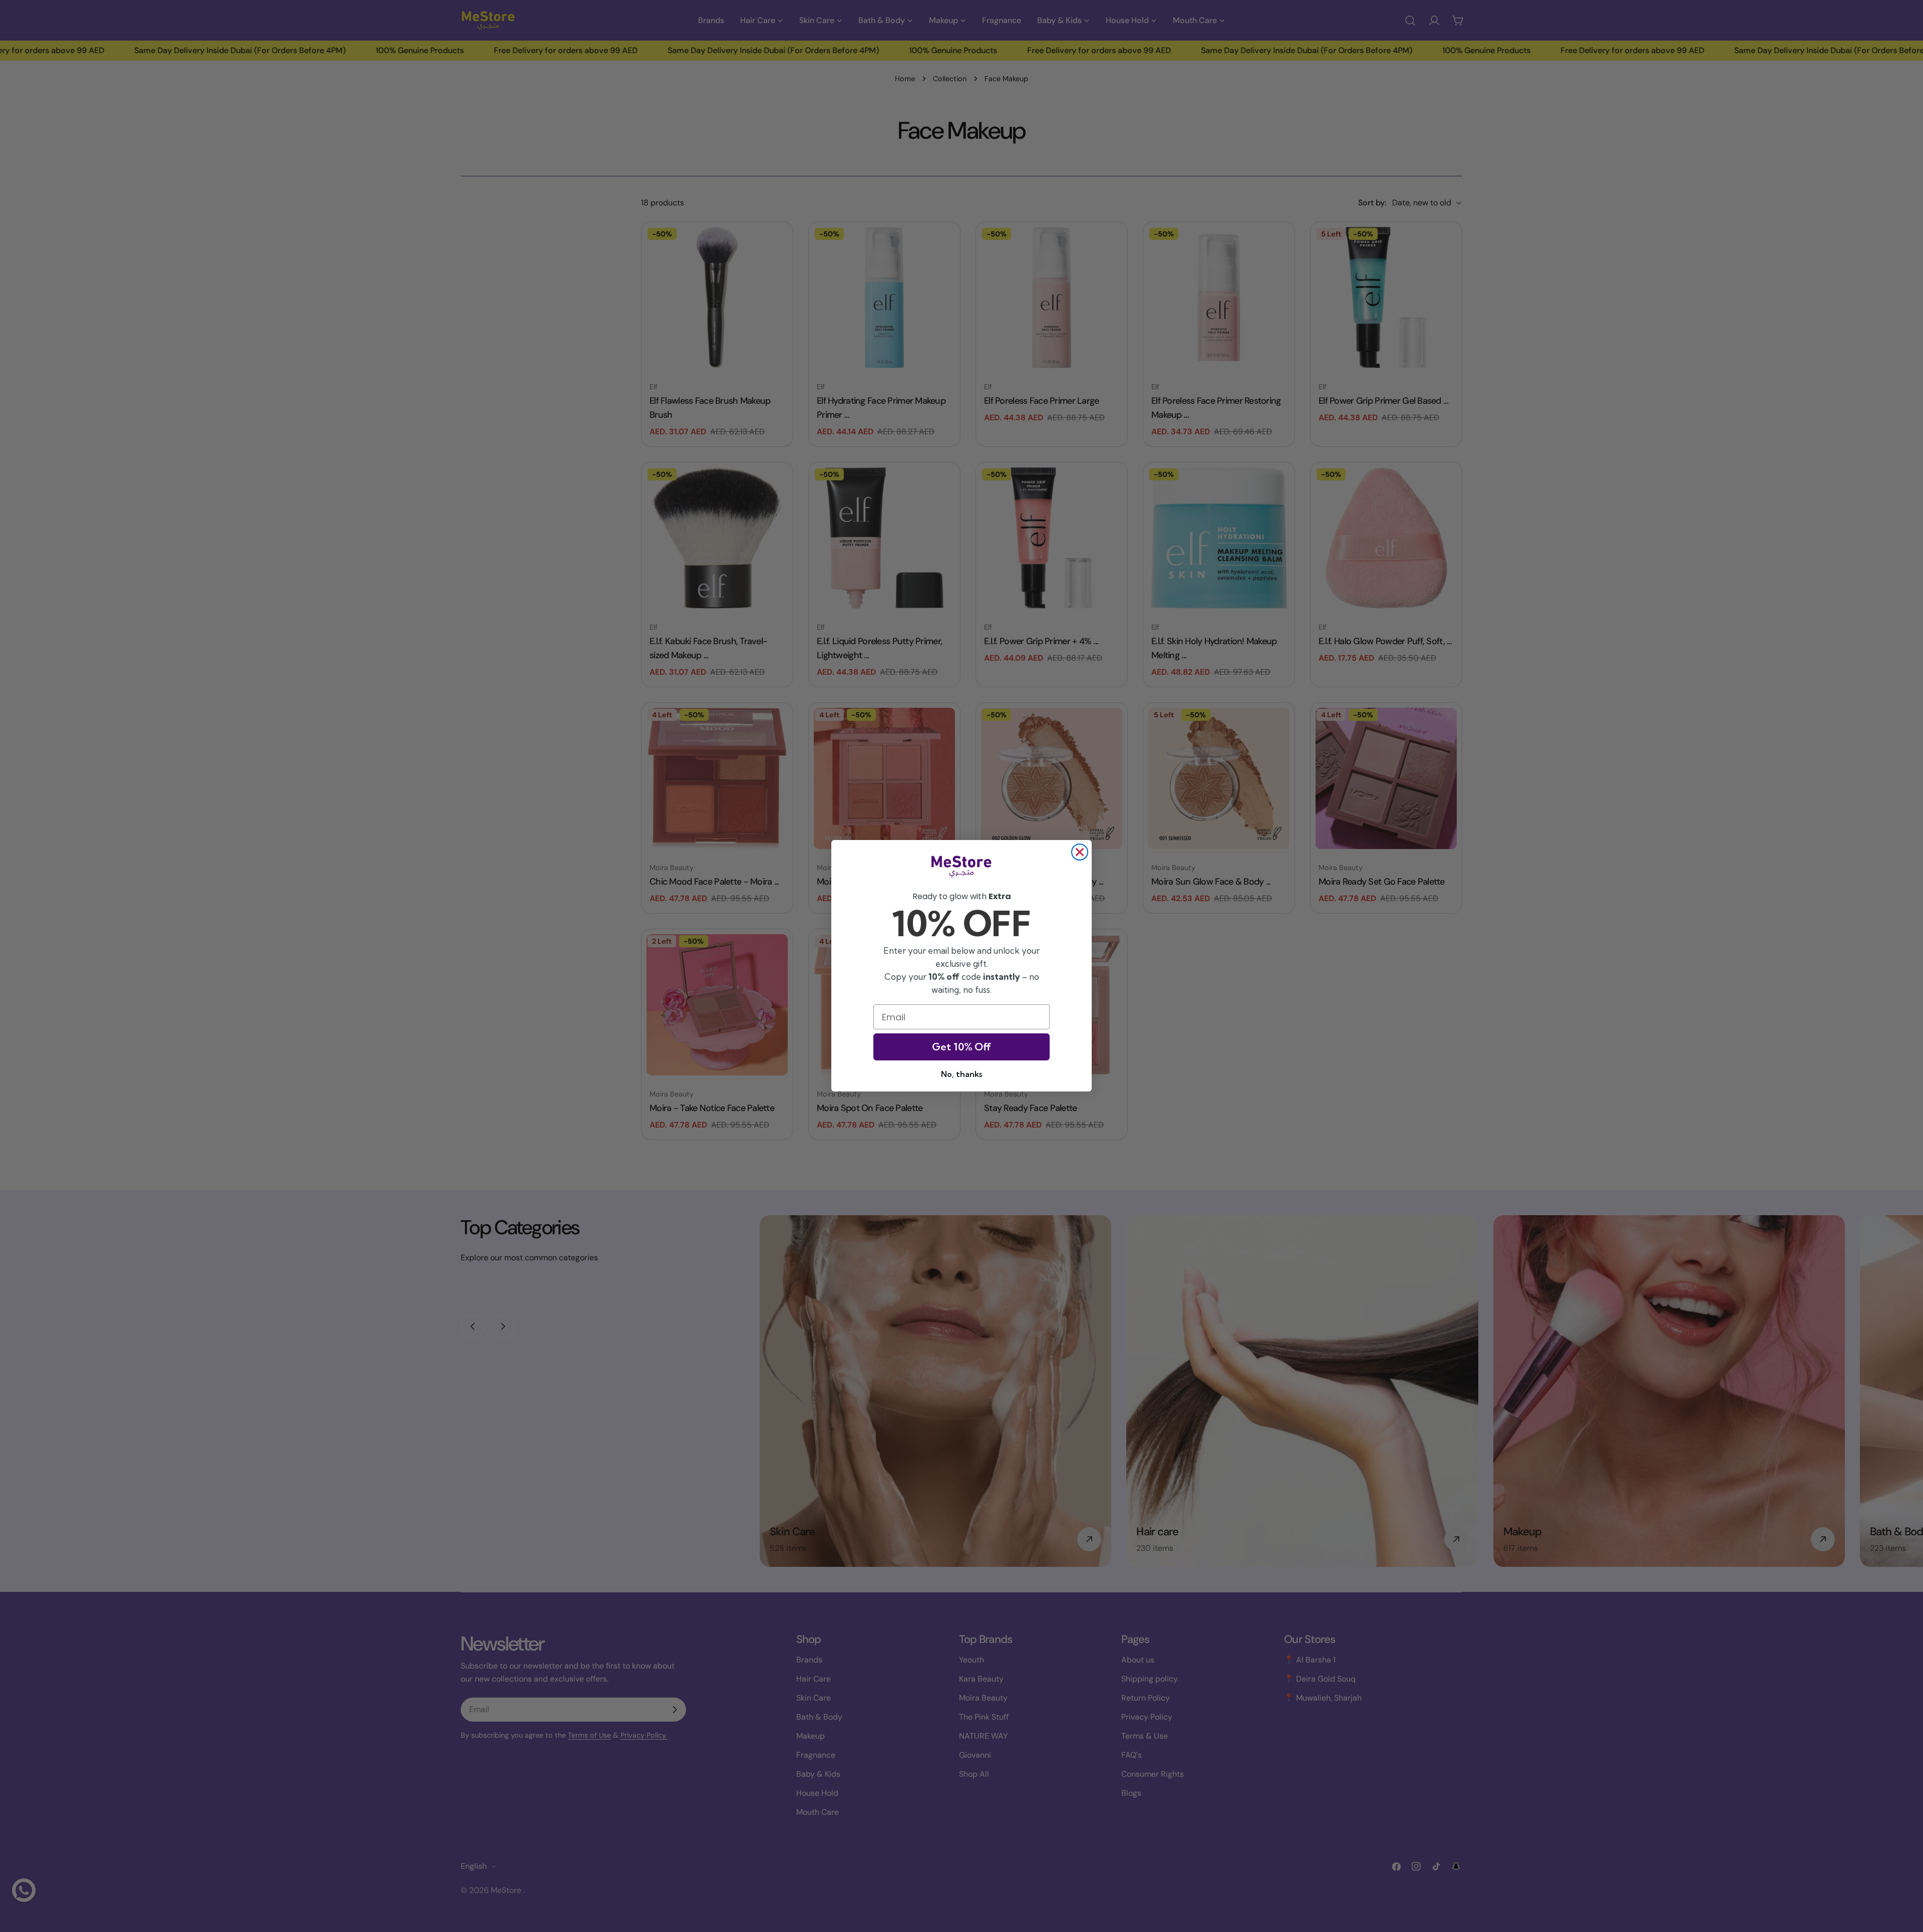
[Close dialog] (1080, 852)
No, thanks (961, 1074)
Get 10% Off (961, 1047)
